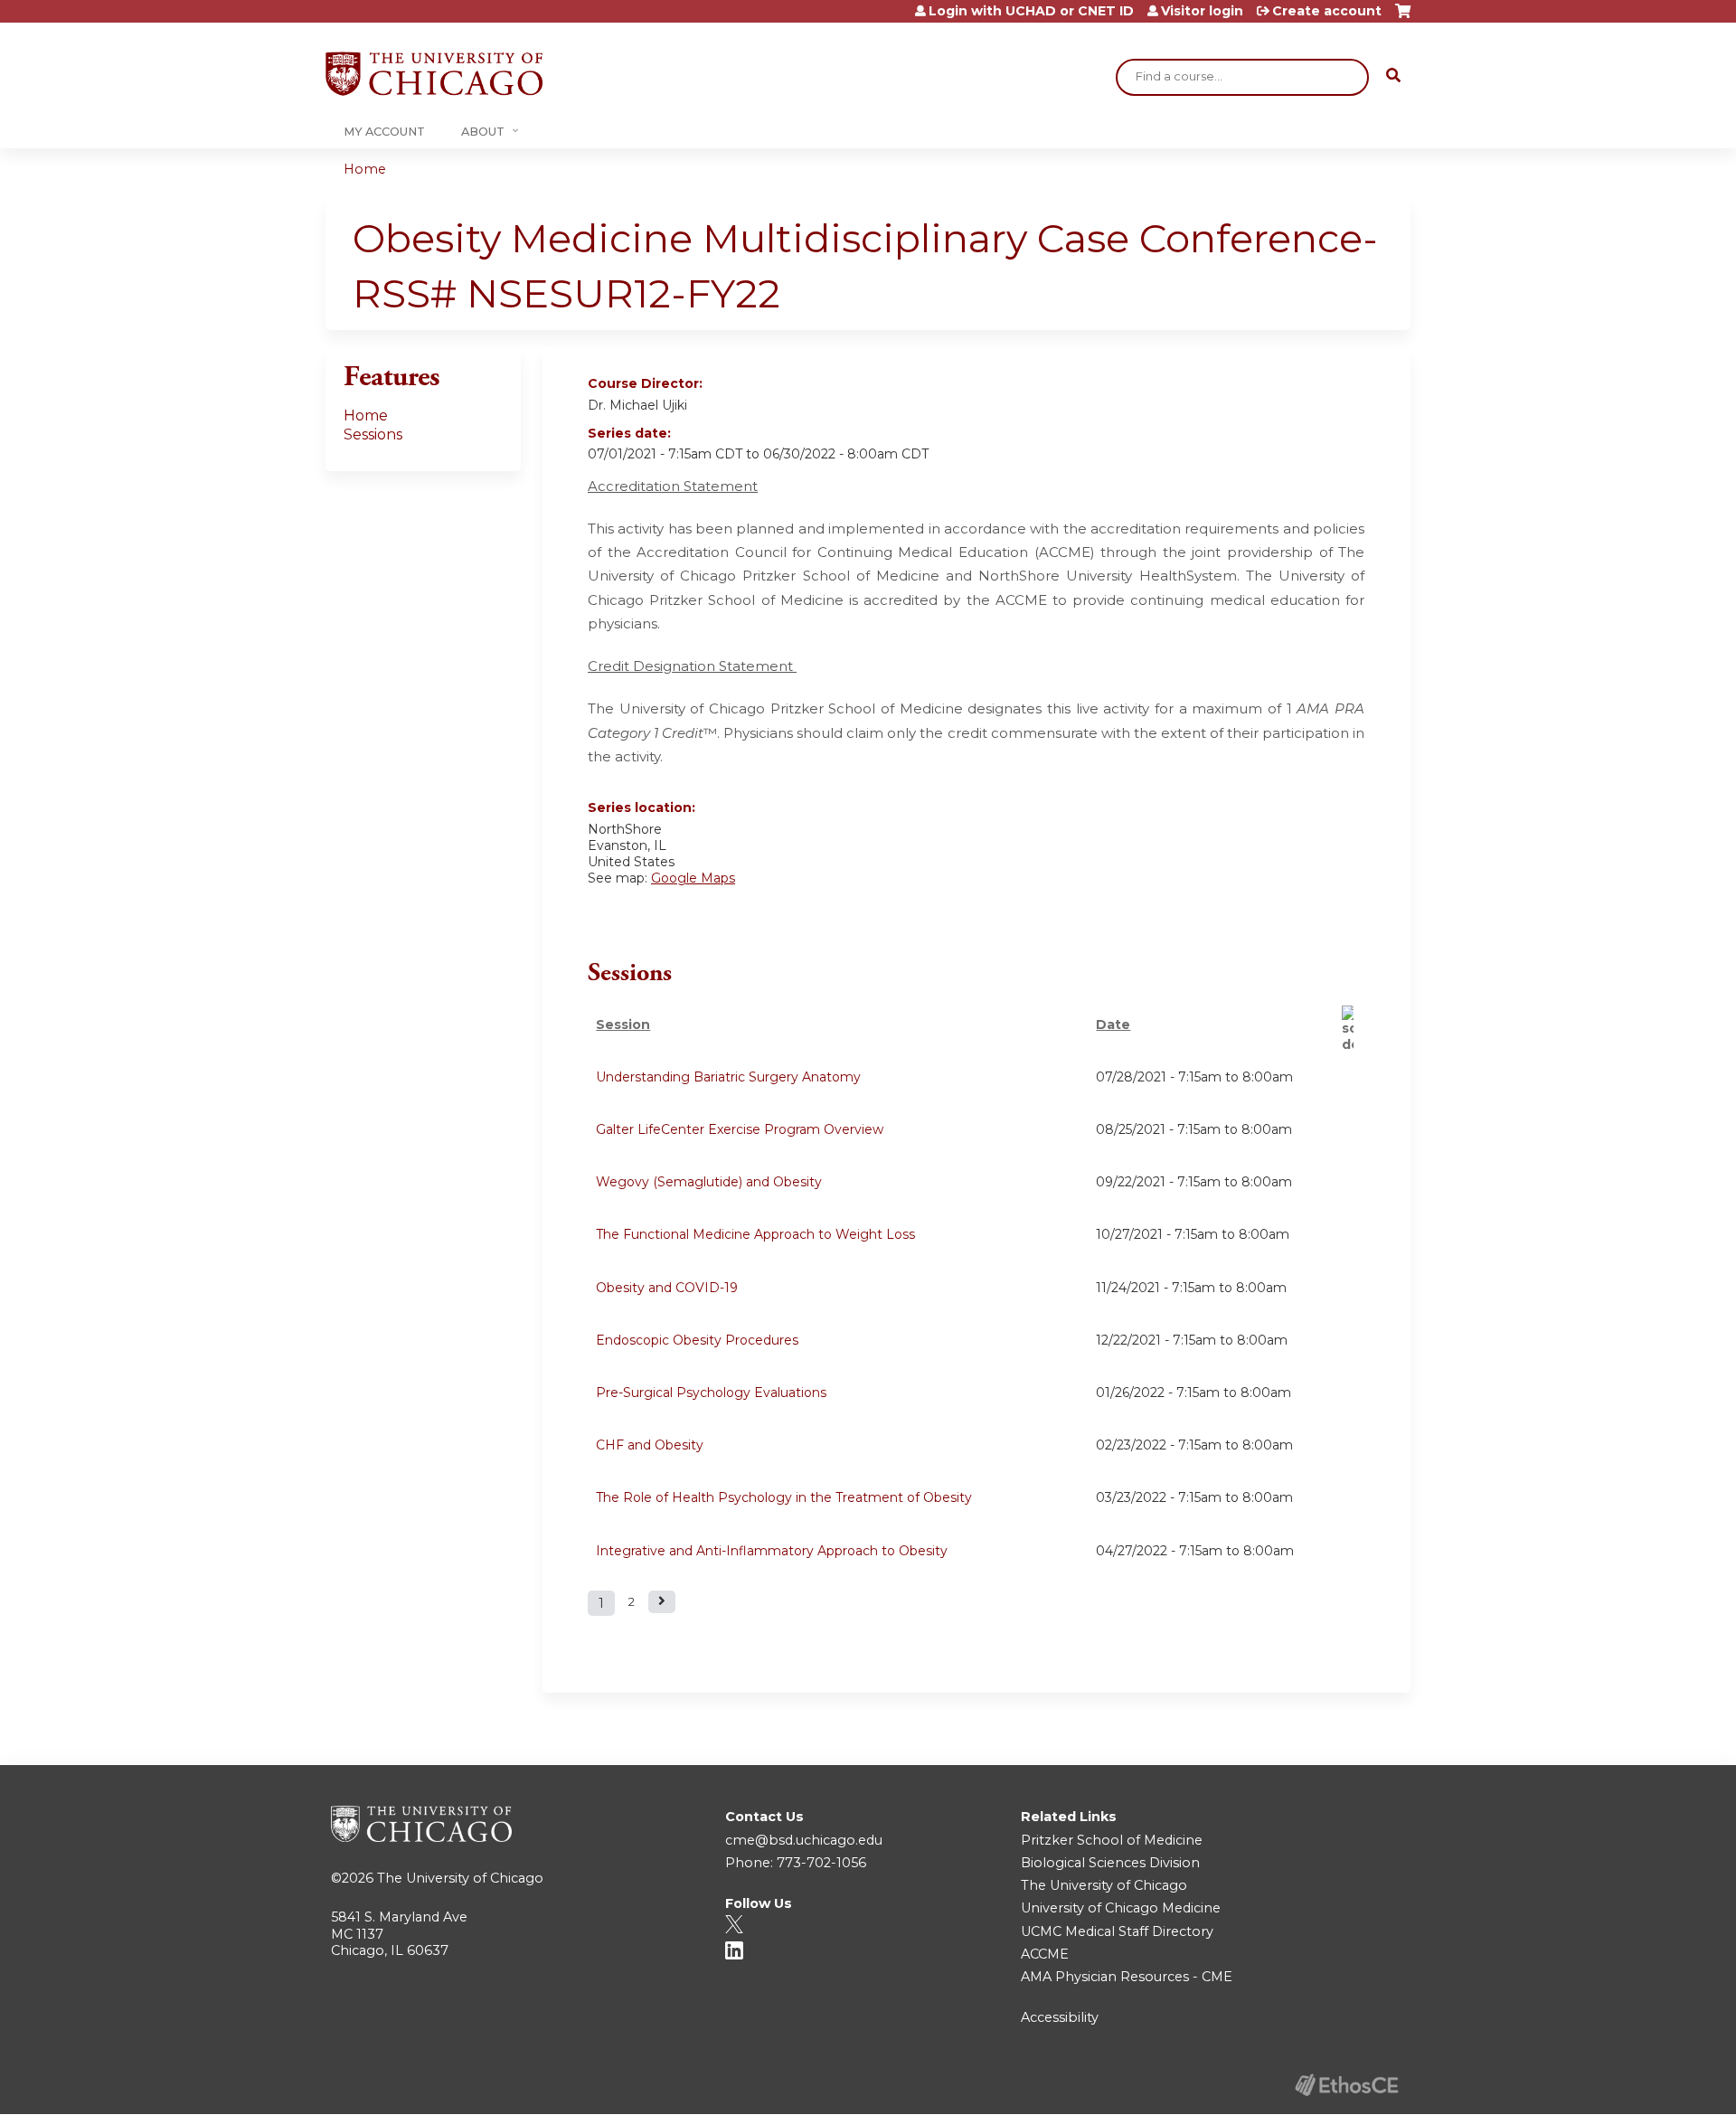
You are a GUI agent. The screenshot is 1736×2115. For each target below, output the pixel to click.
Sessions (373, 434)
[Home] (434, 74)
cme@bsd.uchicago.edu (804, 1840)
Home (365, 169)
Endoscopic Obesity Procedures (697, 1340)
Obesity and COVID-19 (667, 1288)
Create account (1327, 11)
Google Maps (693, 878)
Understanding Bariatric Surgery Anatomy (728, 1077)
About (483, 132)
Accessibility (1060, 2017)
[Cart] (1403, 18)
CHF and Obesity (650, 1445)
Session (623, 1024)
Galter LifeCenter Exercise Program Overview (740, 1129)
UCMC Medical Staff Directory (1117, 1931)
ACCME (1045, 1954)
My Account (384, 132)
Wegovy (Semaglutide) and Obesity (709, 1182)
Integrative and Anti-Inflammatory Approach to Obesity (772, 1551)
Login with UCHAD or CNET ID (1031, 11)
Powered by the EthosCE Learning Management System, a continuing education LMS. (1346, 2085)
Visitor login (1202, 11)
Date (1113, 1024)
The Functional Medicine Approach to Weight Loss (755, 1234)
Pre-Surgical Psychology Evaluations (711, 1393)
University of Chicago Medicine (1121, 1908)
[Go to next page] (662, 1602)
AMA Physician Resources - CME (1127, 1977)
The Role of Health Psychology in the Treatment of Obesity (784, 1497)
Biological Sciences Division (1110, 1863)
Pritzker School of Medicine (1112, 1840)
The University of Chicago (460, 1878)
